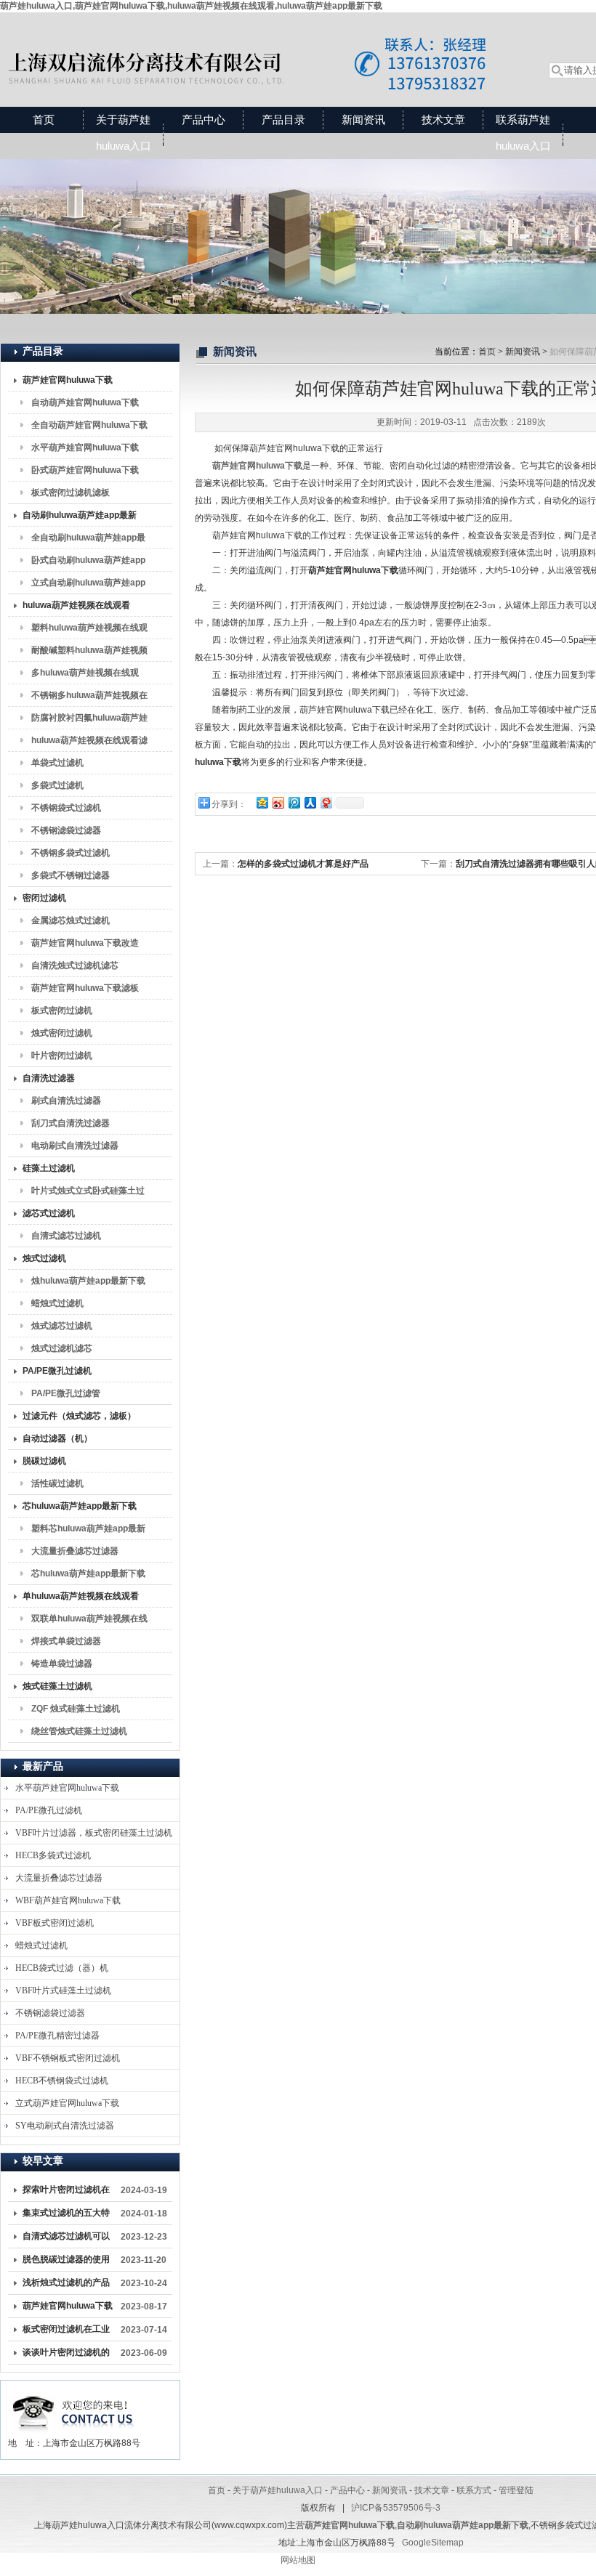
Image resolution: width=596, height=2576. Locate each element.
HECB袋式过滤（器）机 (62, 1968)
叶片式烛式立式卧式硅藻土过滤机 (88, 1194)
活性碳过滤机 (57, 1483)
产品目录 (283, 120)
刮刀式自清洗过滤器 (71, 1123)
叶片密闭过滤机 (62, 1056)
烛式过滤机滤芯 (62, 1348)
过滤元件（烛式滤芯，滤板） (79, 1416)
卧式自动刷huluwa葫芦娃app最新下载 (88, 563)
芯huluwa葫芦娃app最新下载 (80, 1506)
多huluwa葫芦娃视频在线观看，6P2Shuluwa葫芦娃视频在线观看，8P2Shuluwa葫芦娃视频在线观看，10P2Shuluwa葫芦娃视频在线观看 (87, 676)
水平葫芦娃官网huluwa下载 (85, 447)
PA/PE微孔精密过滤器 (57, 2036)
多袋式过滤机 (57, 785)
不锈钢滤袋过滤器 (66, 830)
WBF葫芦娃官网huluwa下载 (68, 1900)
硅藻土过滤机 (49, 1168)
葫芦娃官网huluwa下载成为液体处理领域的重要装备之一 (68, 2309)
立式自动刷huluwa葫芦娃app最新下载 (88, 586)
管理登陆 (516, 2490)
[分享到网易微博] (326, 802)
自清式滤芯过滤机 (66, 1236)
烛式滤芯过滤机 (62, 1326)
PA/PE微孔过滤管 (66, 1393)
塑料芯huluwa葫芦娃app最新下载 (88, 1531)
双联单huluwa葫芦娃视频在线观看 (89, 1621)
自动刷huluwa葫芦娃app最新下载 (80, 518)
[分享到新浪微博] (278, 802)
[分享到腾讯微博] (294, 802)
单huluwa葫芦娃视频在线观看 (81, 1596)
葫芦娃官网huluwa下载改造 (85, 943)
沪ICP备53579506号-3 (396, 2508)
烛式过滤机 (44, 1258)
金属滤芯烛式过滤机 (71, 920)
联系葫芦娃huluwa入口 (523, 133)
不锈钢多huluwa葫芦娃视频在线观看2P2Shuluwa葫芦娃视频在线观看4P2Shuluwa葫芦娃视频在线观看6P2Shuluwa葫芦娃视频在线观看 (89, 698)
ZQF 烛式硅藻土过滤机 (76, 1709)
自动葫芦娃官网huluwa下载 (85, 402)
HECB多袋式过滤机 (53, 1855)
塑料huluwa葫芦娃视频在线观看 (89, 631)
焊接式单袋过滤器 (66, 1641)
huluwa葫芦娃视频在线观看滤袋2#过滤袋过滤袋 (89, 743)
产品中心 (204, 120)
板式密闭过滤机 (62, 1010)
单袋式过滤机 (57, 763)
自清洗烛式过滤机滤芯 (75, 965)
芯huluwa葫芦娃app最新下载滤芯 (88, 1576)
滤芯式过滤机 (49, 1213)
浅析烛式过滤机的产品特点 (66, 2285)
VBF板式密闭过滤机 (55, 1923)
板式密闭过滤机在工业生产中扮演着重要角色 (66, 2332)
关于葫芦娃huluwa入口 (124, 133)
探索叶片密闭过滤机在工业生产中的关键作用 (66, 2192)
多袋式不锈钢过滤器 (71, 875)
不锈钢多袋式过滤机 (71, 853)
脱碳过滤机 (44, 1461)
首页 (44, 120)
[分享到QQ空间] (262, 802)
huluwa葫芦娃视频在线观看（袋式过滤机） (76, 608)
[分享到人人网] (310, 802)
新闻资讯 (363, 120)
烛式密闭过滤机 (62, 1033)
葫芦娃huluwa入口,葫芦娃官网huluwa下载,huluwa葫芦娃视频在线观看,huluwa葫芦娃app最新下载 (191, 6)
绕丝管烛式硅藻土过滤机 (79, 1731)
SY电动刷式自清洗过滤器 (65, 2126)
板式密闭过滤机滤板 (71, 493)
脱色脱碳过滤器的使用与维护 (66, 2262)
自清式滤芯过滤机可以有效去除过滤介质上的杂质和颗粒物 (66, 2239)
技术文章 (443, 120)
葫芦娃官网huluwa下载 (68, 380)
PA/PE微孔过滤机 (57, 1371)
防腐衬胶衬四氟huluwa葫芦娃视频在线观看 (89, 721)
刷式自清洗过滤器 (66, 1101)
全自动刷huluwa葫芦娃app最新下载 (88, 540)
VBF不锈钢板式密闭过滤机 (68, 2058)
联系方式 (474, 2490)
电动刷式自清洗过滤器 (75, 1146)
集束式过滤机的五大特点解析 (66, 2216)
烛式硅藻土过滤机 (57, 1686)
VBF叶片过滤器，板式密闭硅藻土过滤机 (94, 1833)
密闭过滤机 (44, 898)
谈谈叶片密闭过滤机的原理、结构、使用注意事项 (66, 2355)
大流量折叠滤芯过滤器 (75, 1551)
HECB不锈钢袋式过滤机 (62, 2081)
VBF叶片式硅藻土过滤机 (63, 1990)
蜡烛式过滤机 (57, 1303)
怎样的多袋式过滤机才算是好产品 (303, 864)
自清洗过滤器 (49, 1078)
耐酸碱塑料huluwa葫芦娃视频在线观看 (89, 653)
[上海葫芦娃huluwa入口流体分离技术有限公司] (258, 45)
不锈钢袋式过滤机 (66, 808)
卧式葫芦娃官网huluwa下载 (85, 470)
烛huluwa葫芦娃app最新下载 (88, 1281)
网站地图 (298, 2560)
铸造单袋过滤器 (62, 1664)
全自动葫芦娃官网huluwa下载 (89, 425)
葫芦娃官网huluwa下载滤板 (85, 988)
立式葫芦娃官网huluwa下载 (67, 2103)
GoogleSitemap (433, 2543)
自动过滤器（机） (57, 1438)
